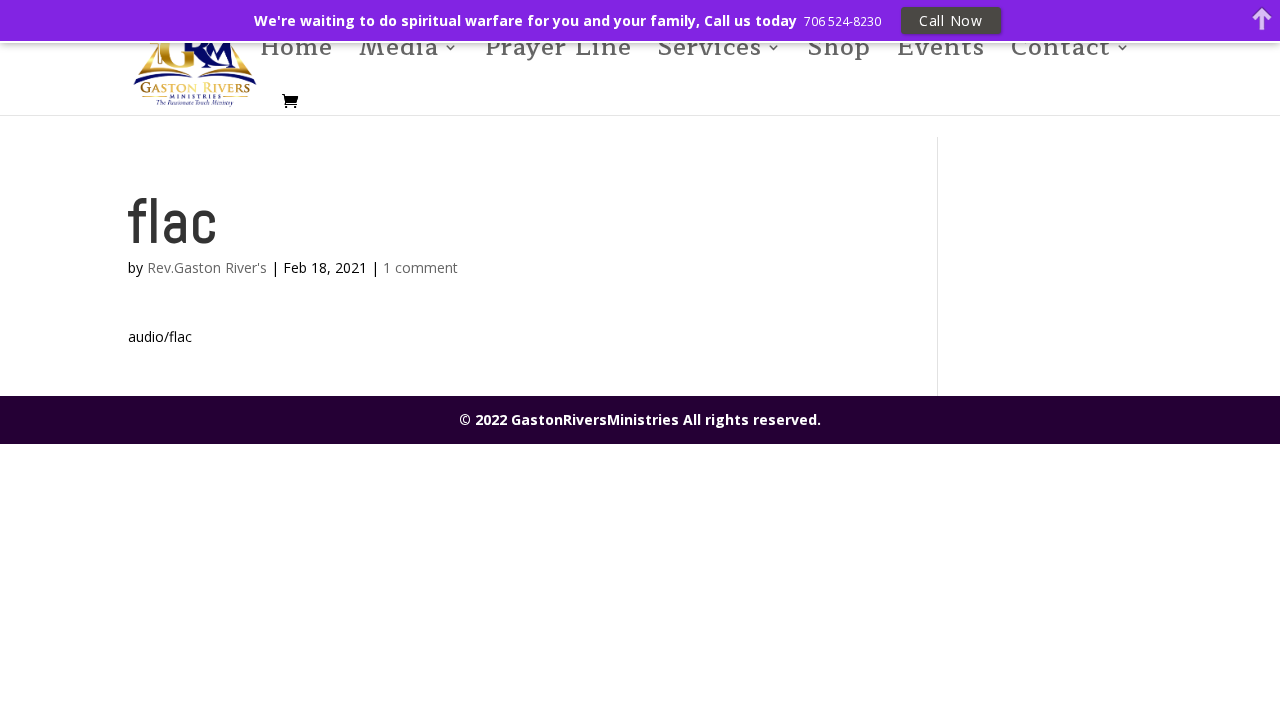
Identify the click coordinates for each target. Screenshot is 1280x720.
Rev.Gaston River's (207, 267)
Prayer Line (558, 53)
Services (710, 53)
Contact (1061, 53)
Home (296, 53)
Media (399, 53)
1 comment (420, 267)
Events (941, 53)
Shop (839, 53)
